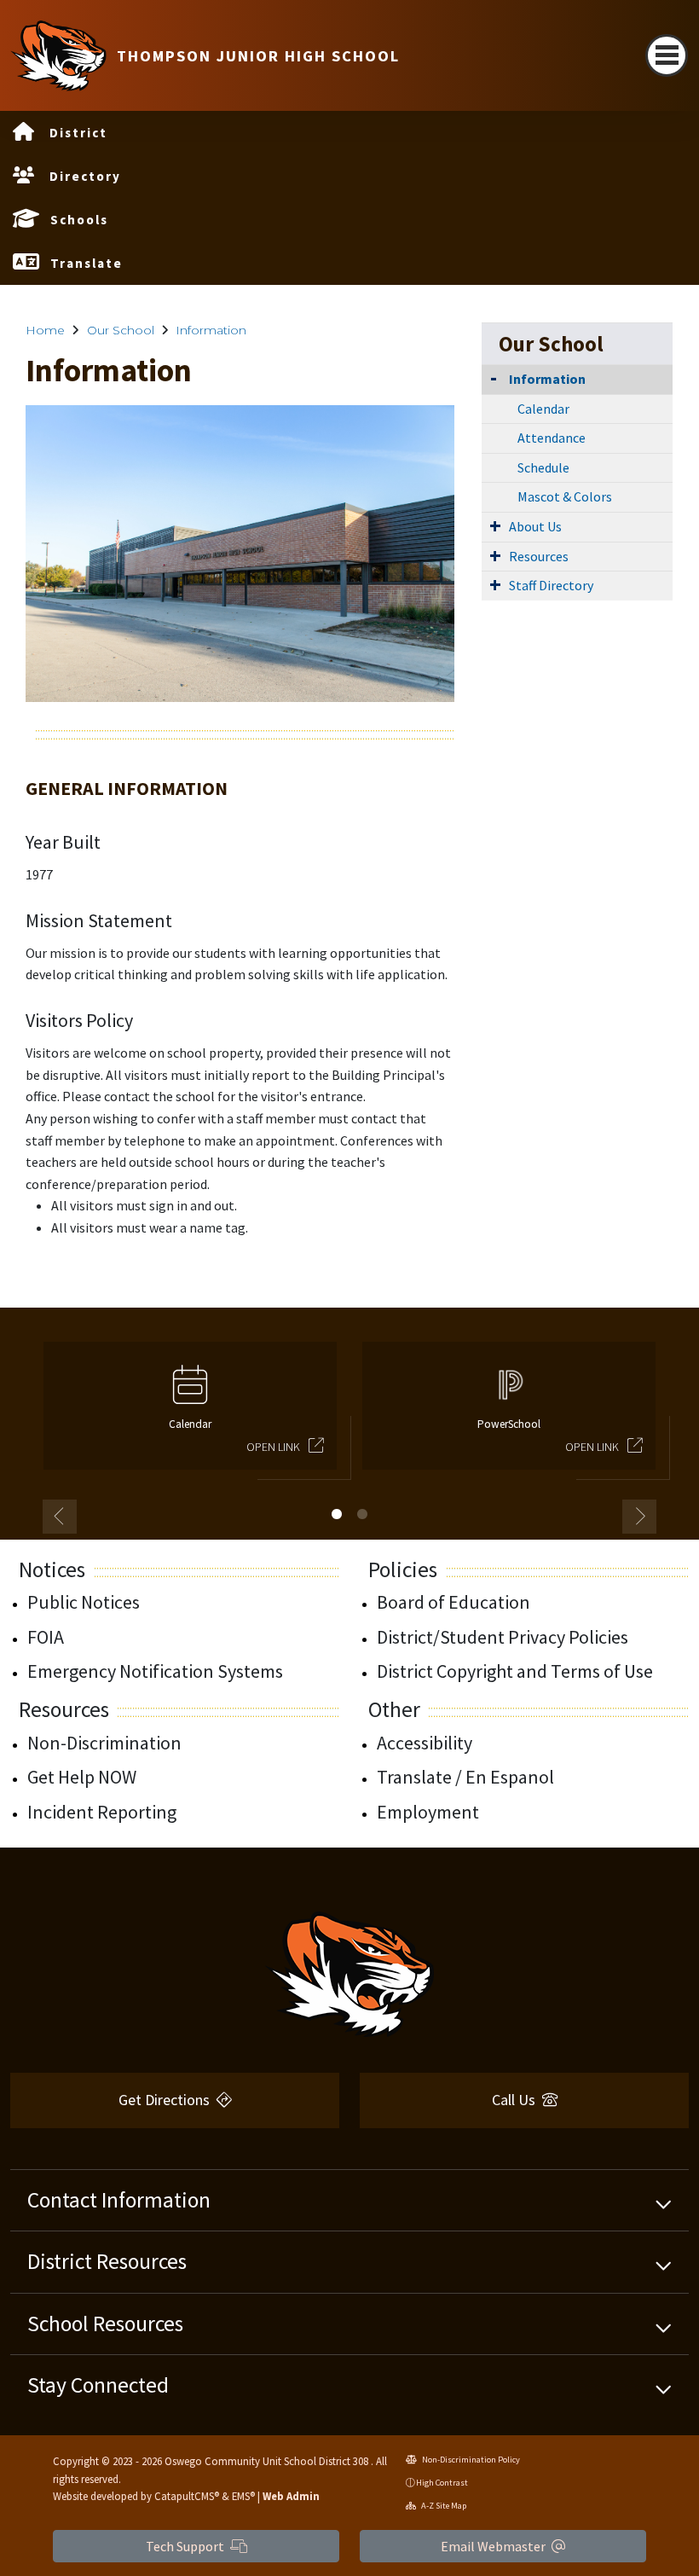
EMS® (243, 2496)
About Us (535, 526)
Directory (85, 176)
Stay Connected (98, 2385)
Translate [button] (87, 263)
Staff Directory (551, 585)
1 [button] (337, 1514)
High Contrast (442, 2483)
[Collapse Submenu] (494, 377)
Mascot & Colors (565, 496)
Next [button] (639, 1517)
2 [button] (362, 1514)
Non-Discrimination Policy (470, 2460)
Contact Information (119, 2200)
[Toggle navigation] (667, 55)
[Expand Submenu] (495, 525)
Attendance (552, 438)
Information (211, 330)
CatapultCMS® (187, 2496)
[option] (190, 1413)
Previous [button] (60, 1517)
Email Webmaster (494, 2546)
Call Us (515, 2100)
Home (45, 330)
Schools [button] (79, 220)
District (78, 133)
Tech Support (186, 2546)
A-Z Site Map (443, 2506)
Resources (539, 556)
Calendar (543, 409)
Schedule (543, 467)
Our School (121, 330)
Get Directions (166, 2100)
